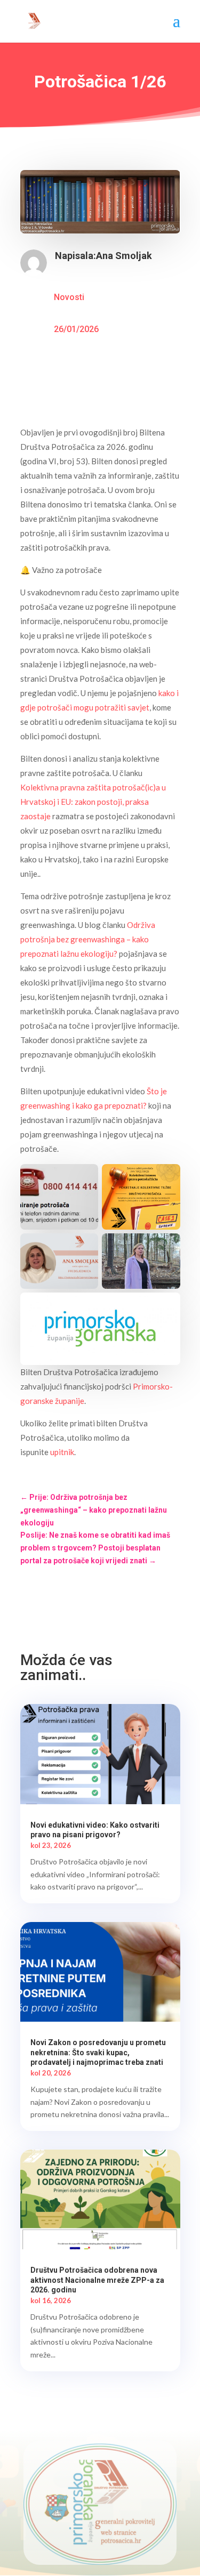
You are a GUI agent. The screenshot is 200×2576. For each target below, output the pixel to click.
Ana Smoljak (124, 256)
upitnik (62, 1452)
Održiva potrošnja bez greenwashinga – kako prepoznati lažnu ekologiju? (88, 939)
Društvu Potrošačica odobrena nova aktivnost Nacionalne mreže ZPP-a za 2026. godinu (97, 2280)
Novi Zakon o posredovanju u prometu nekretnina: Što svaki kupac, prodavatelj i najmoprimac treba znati (98, 2052)
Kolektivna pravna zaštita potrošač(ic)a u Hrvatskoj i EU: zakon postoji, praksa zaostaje (93, 802)
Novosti (69, 297)
